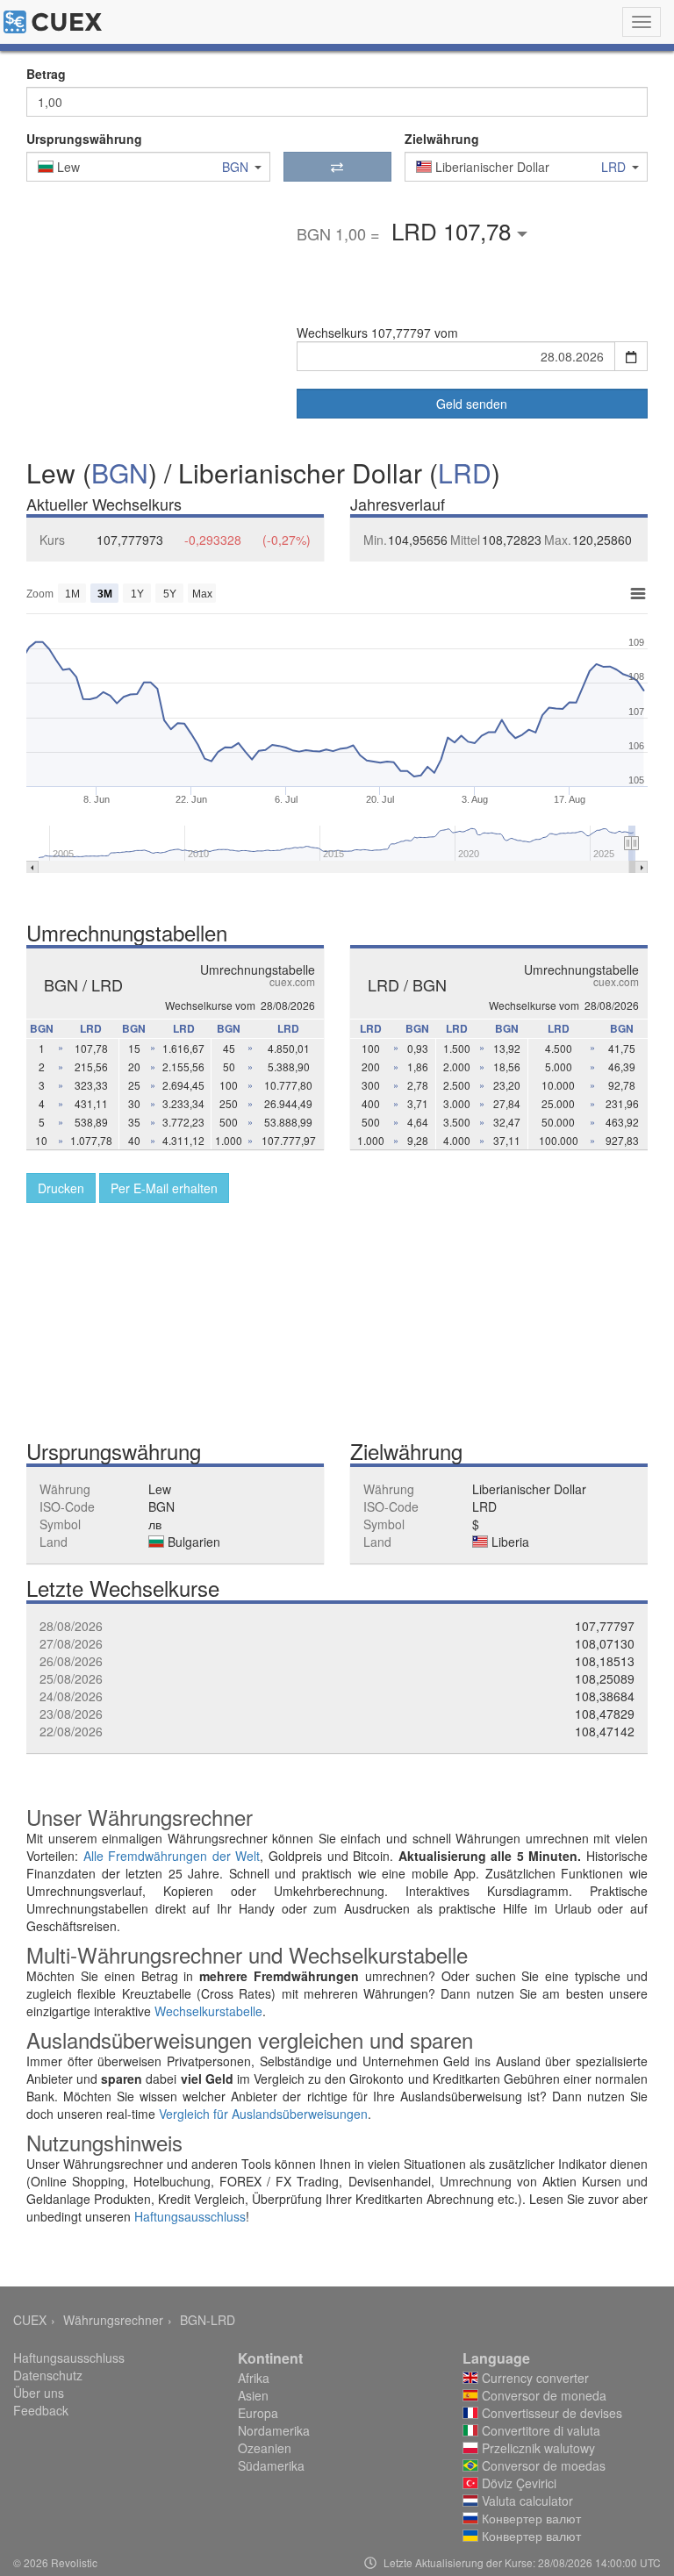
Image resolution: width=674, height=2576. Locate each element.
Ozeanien (265, 2448)
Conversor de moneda (542, 2395)
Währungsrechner (113, 2320)
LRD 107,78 (454, 230)
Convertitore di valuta (539, 2430)
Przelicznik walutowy (537, 2448)
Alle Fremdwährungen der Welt (172, 1856)
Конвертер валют (530, 2518)
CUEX (30, 2320)
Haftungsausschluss (190, 2216)
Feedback (41, 2410)
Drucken (61, 1188)
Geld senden (472, 404)
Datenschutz (48, 2375)
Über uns (39, 2393)
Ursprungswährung (84, 139)
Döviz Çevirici (517, 2483)
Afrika (254, 2378)
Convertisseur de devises (550, 2413)
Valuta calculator (526, 2501)
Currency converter (534, 2378)
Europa (258, 2413)
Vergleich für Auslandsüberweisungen (263, 2114)
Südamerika (271, 2465)
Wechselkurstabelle (208, 2011)
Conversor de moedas (542, 2465)
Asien (253, 2395)
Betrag (46, 74)
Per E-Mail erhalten (164, 1188)
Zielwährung (442, 139)
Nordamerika (274, 2430)
